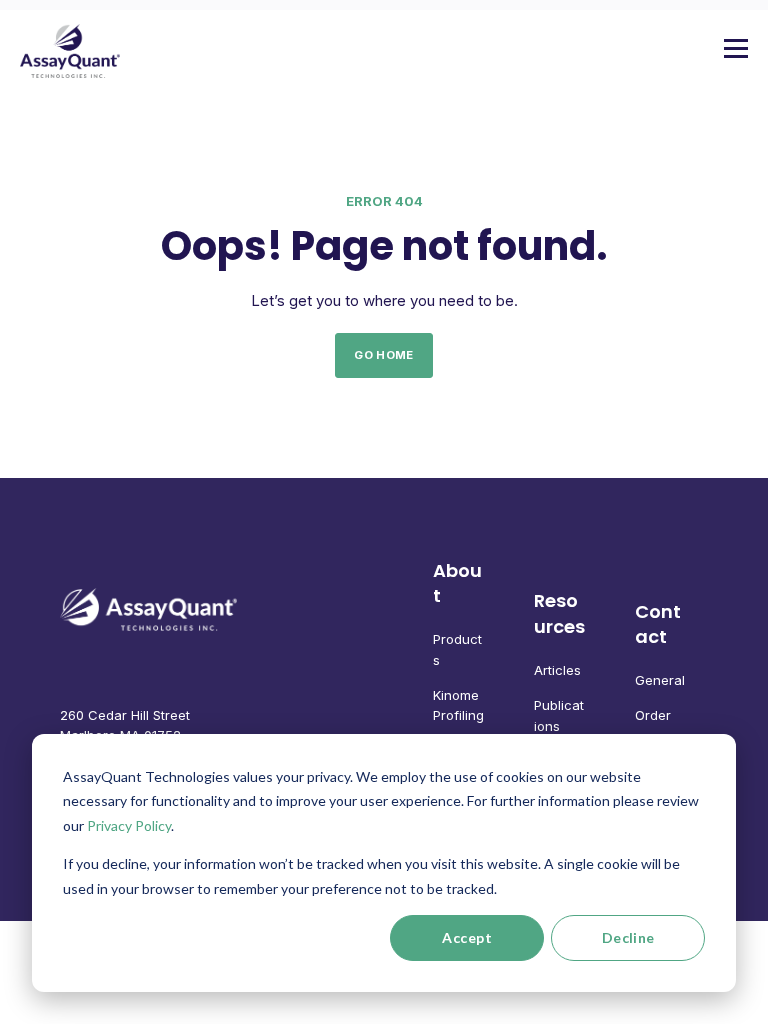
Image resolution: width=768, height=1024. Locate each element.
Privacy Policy (129, 825)
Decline (628, 937)
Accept (467, 937)
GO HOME (383, 355)
